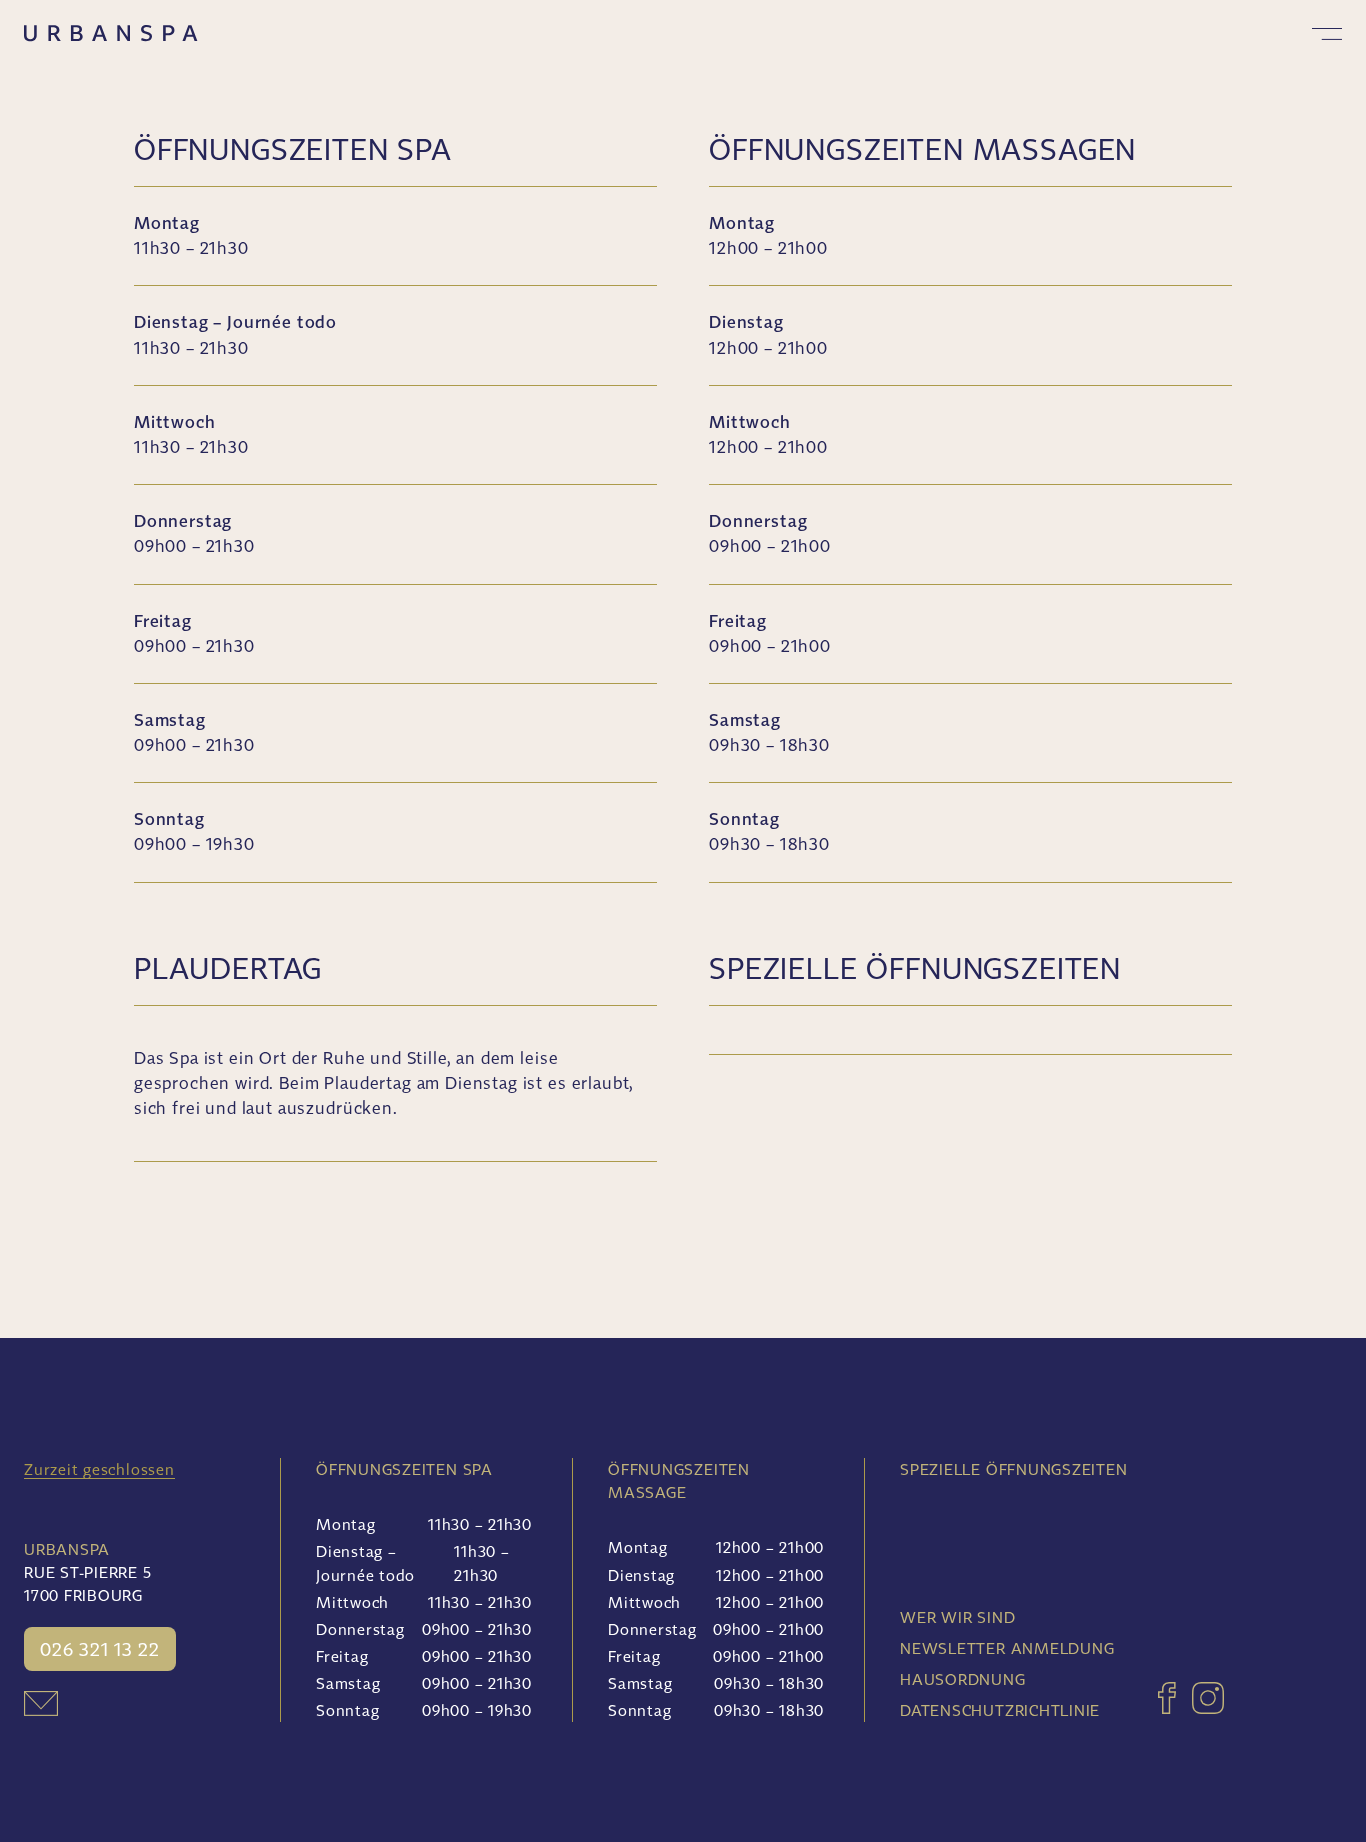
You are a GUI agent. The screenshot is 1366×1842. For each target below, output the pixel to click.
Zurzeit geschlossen (99, 1469)
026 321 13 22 (100, 1649)
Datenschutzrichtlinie (1000, 1710)
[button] (1327, 34)
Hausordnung (962, 1679)
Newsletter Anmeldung (1007, 1648)
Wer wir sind (957, 1617)
